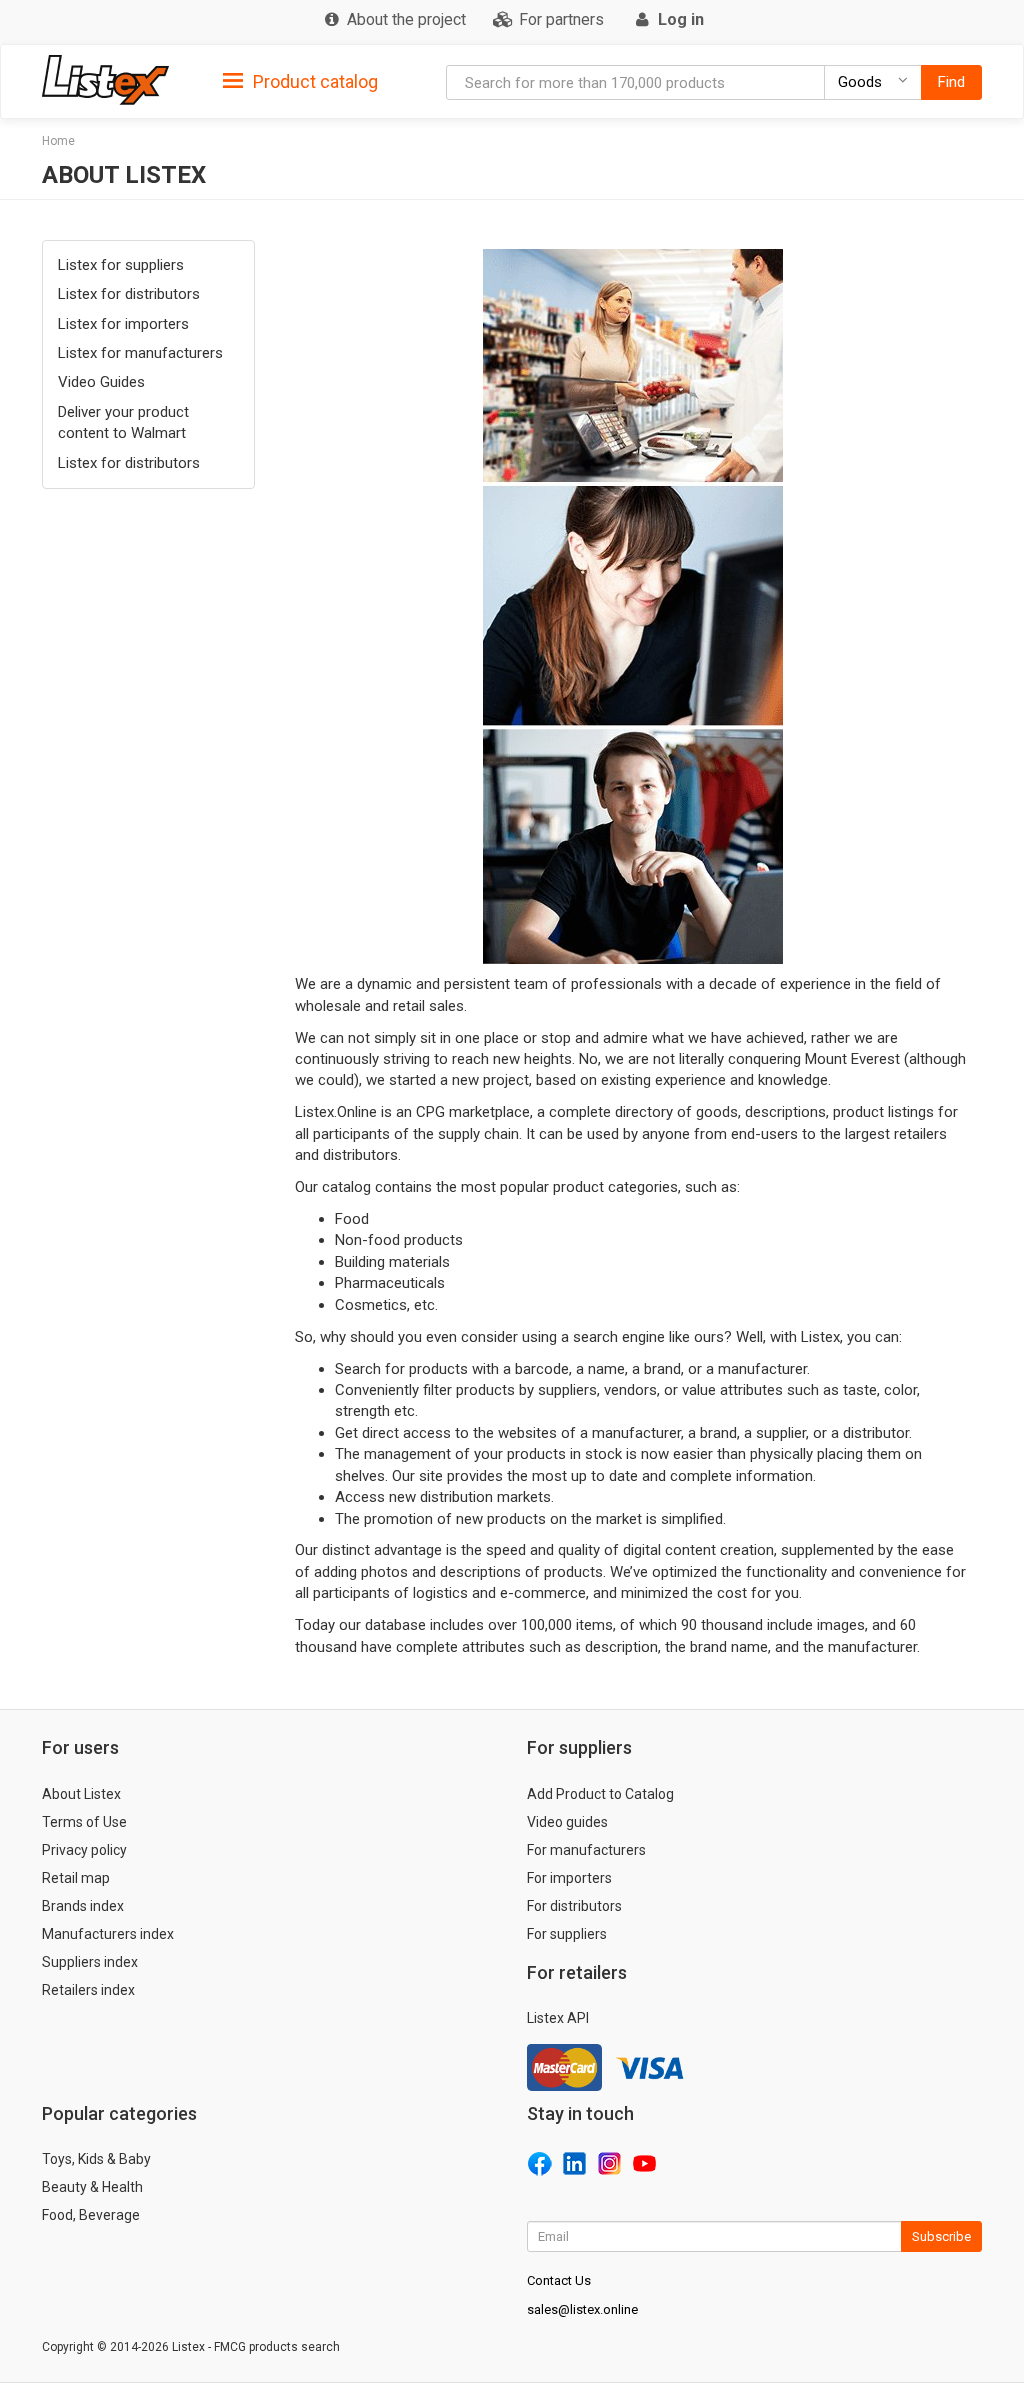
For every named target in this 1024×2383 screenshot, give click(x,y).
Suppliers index (90, 1962)
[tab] (300, 80)
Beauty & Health (92, 2187)
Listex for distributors (129, 294)
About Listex (81, 1794)
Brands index (83, 1906)
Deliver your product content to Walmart (123, 422)
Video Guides (101, 382)
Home (58, 141)
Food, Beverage (91, 2215)
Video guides (567, 1822)
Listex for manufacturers (140, 353)
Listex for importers (123, 324)
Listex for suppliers (121, 265)
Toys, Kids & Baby (96, 2159)
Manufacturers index (108, 1934)
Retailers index (88, 1990)
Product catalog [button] (313, 81)
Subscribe (941, 2236)
